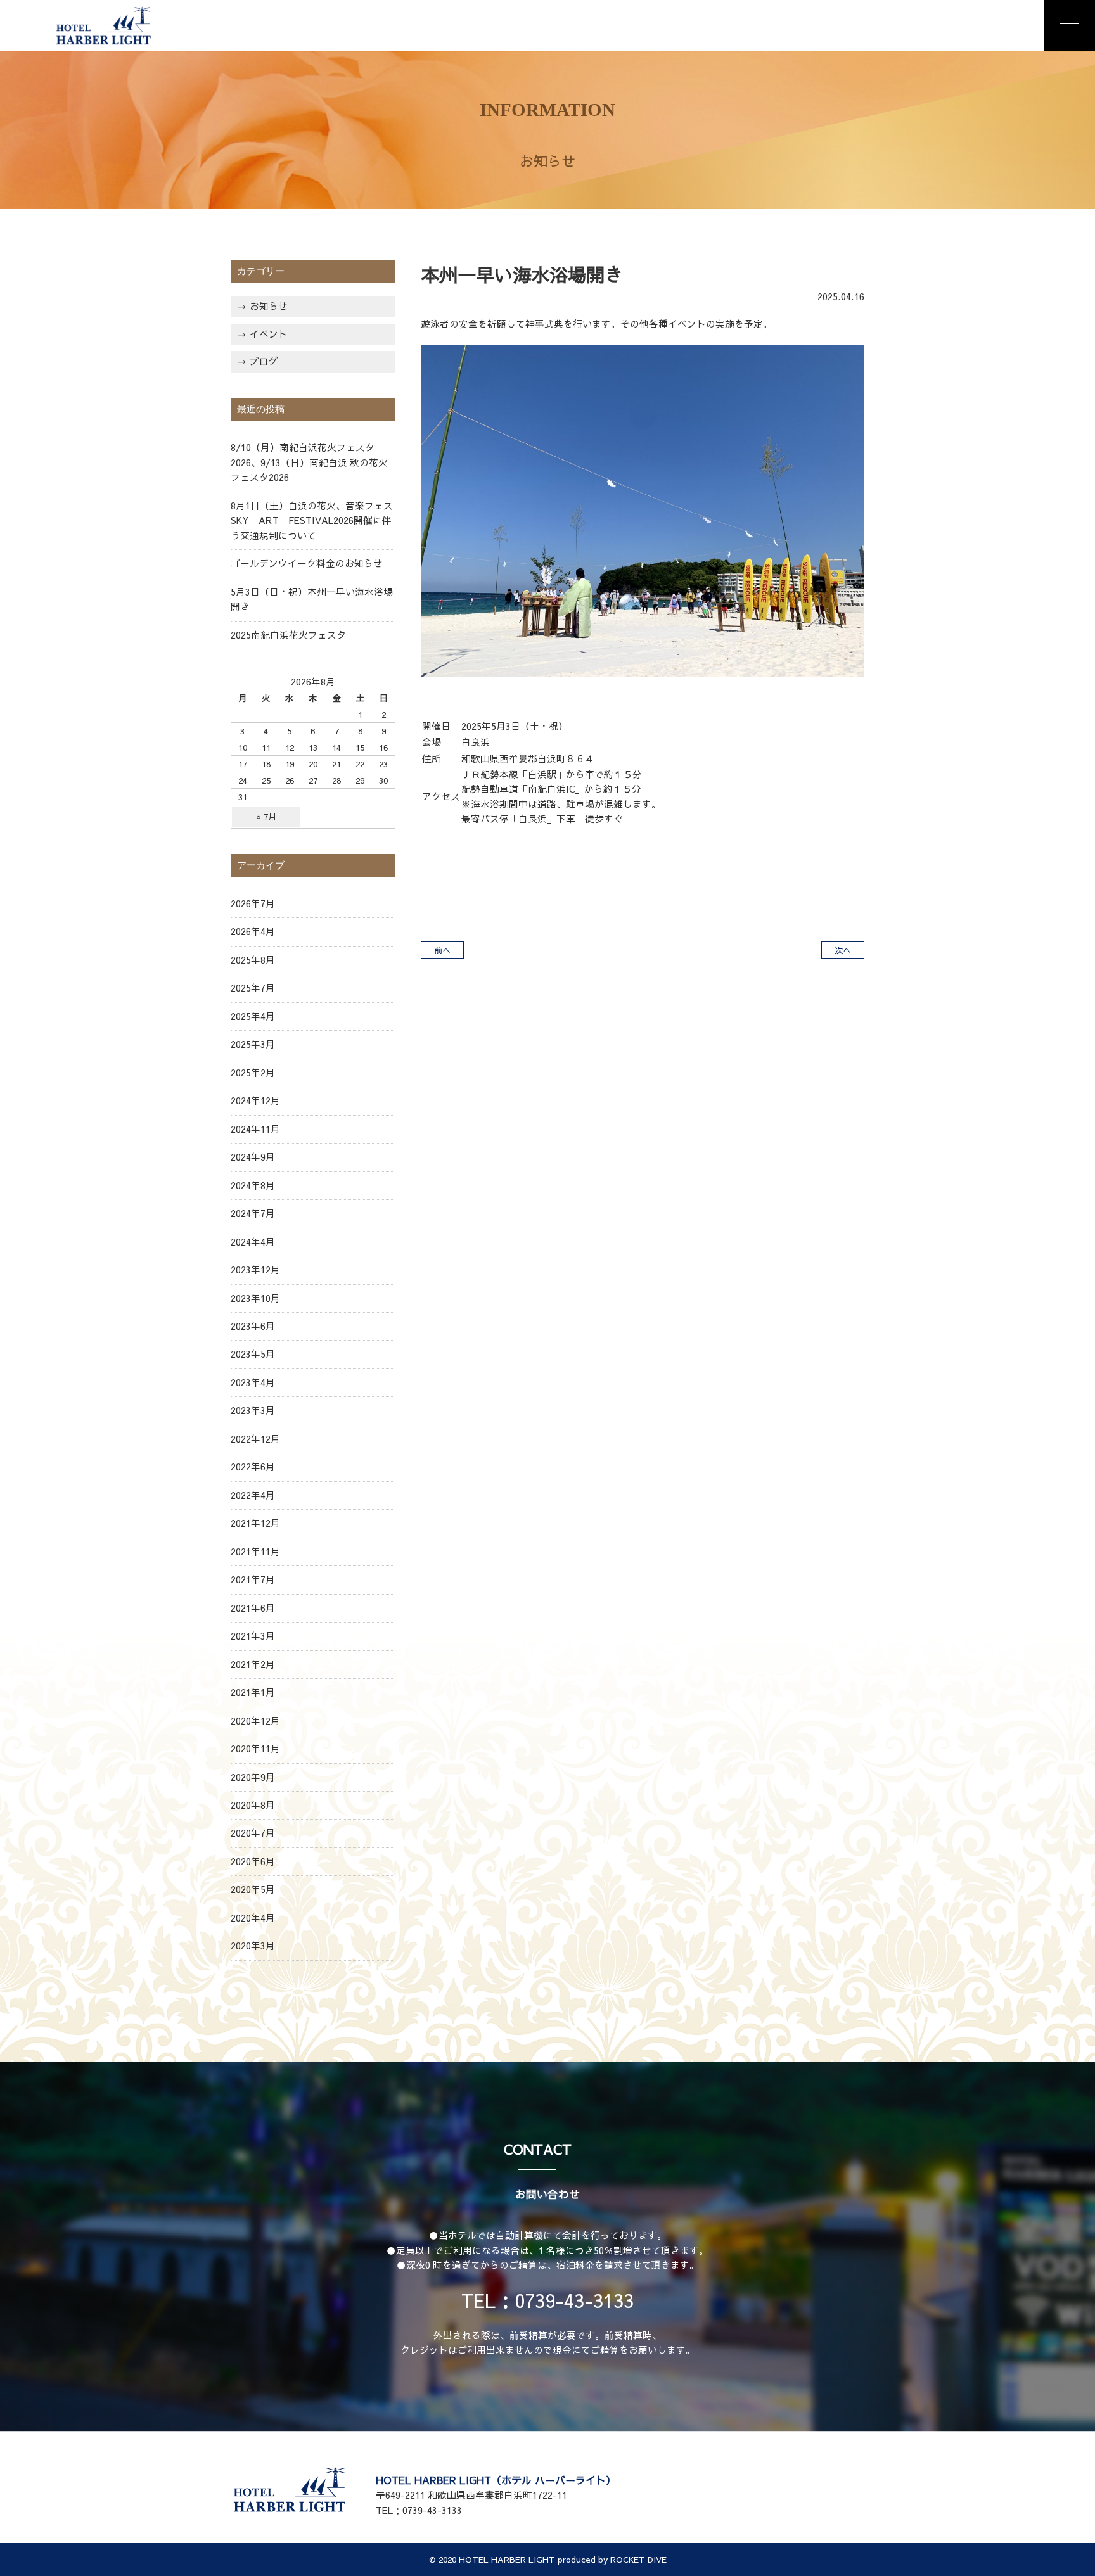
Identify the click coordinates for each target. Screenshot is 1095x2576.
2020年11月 (255, 1749)
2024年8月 (253, 1185)
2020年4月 (253, 1918)
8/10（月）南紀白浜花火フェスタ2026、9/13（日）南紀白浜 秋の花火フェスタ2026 (309, 462)
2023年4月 (253, 1382)
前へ (442, 950)
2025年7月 (253, 988)
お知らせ (269, 306)
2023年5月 (253, 1354)
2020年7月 (253, 1833)
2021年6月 (253, 1608)
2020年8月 (253, 1805)
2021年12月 (255, 1523)
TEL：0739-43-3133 (547, 2300)
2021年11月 (255, 1552)
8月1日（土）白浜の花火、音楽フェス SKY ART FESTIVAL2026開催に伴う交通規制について (313, 520)
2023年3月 (253, 1410)
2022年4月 (253, 1495)
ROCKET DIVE (638, 2559)
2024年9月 (253, 1157)
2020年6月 (253, 1861)
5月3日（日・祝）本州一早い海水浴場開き (312, 599)
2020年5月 (253, 1889)
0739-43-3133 (432, 2510)
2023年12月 (255, 1270)
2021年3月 (253, 1636)
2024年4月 (253, 1242)
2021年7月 (253, 1579)
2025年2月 (253, 1073)
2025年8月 (253, 960)
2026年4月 (253, 931)
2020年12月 (255, 1721)
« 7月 (266, 816)
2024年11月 (255, 1129)
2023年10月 (255, 1298)
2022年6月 (253, 1467)
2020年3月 (253, 1946)
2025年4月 (253, 1016)
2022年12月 (255, 1439)
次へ (843, 950)
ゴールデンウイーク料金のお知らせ (307, 563)
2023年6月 (253, 1326)
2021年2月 (253, 1664)
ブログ (264, 361)
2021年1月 (253, 1692)
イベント (269, 334)
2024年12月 (255, 1100)
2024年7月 (253, 1213)
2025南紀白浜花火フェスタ (288, 635)
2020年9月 (253, 1777)
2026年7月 (253, 903)
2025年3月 (253, 1044)
